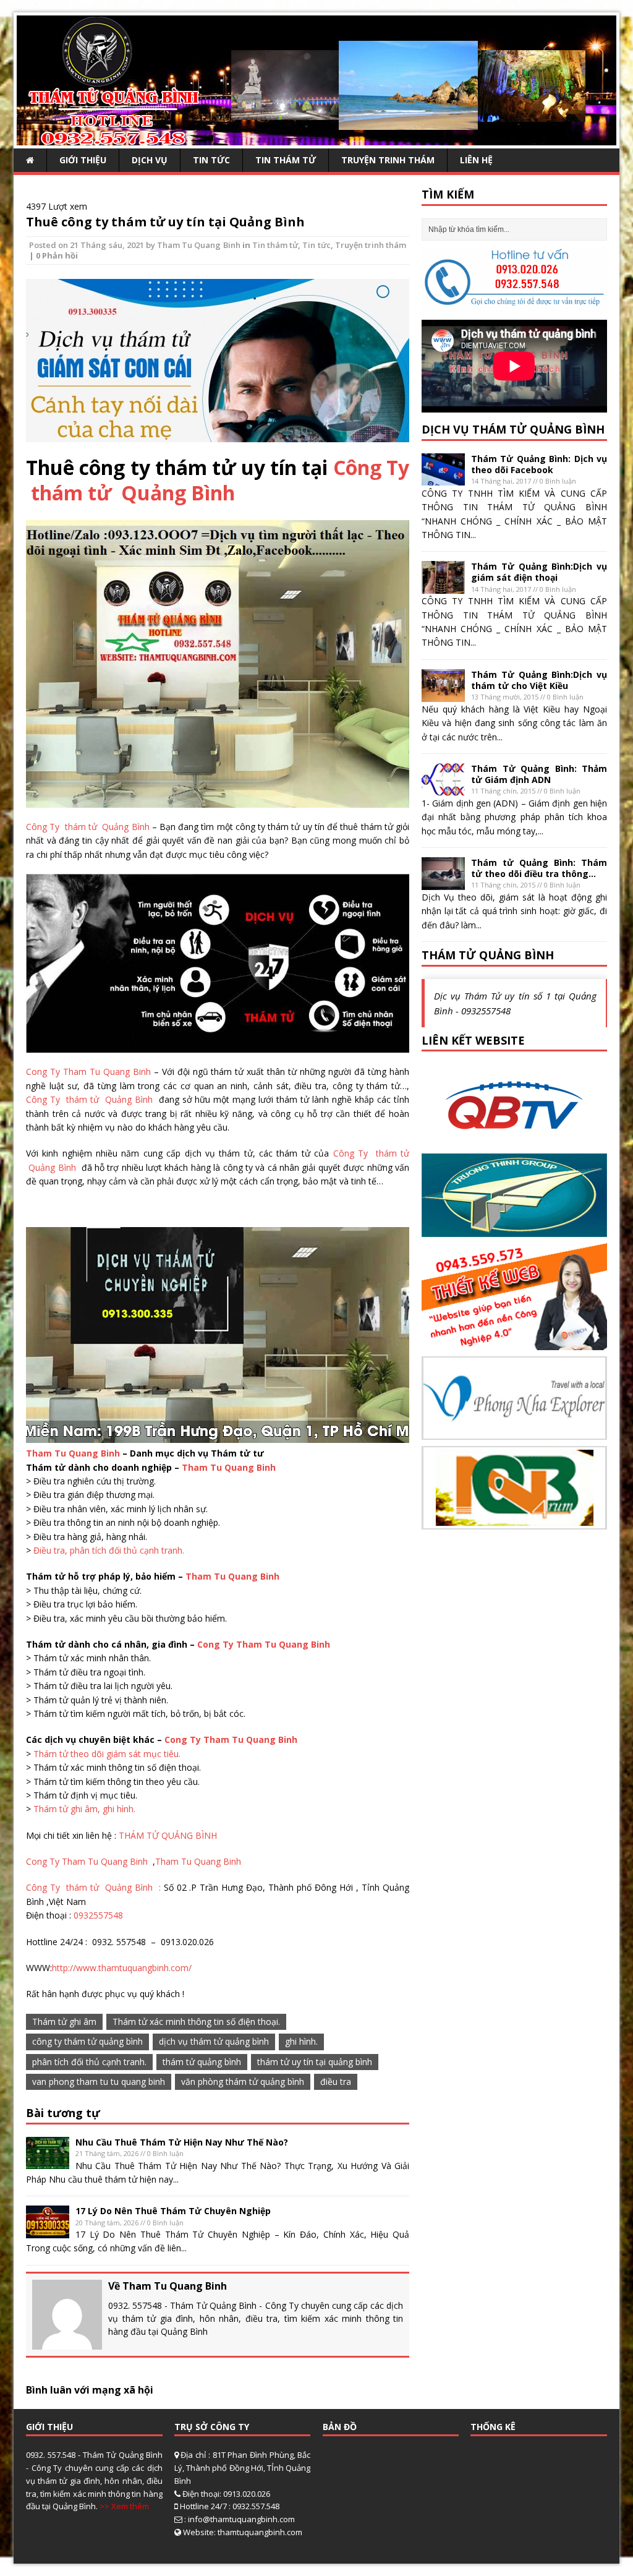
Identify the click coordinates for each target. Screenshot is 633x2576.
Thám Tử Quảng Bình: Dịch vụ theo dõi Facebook (539, 464)
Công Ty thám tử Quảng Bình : (95, 1887)
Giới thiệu (83, 160)
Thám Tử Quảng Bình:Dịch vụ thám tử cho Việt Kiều (539, 680)
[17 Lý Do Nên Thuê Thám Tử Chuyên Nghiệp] (48, 2231)
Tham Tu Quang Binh (198, 245)
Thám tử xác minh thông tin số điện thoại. (196, 2022)
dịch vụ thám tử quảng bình (214, 2041)
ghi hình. (301, 2041)
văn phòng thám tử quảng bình (243, 2082)
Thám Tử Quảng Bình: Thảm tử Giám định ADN (539, 774)
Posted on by (93, 245)
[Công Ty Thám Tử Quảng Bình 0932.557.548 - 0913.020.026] (316, 138)
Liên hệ (476, 160)
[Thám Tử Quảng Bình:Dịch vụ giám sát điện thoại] (443, 587)
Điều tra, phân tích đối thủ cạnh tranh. (109, 1550)
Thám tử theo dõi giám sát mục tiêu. (107, 1754)
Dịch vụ (150, 160)
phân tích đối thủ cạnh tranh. (89, 2062)
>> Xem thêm (124, 2506)
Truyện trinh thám (388, 160)
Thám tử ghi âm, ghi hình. (84, 1809)
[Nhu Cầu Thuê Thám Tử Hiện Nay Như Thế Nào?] (48, 2162)
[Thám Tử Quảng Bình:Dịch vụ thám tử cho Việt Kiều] (443, 694)
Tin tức (211, 160)
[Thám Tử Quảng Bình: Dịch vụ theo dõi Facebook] (443, 478)
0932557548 (98, 1915)
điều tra (336, 2082)
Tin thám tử (286, 160)
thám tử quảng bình (202, 2062)
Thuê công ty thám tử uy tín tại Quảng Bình (165, 222)
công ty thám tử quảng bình (87, 2041)
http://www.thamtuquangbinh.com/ (122, 1968)
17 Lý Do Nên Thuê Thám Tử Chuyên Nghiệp (173, 2211)
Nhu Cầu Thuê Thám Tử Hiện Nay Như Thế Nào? (182, 2142)
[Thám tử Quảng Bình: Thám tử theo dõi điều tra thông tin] (443, 882)
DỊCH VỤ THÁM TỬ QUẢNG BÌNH (513, 429)
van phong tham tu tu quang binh (99, 2082)
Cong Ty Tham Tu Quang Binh (88, 1072)
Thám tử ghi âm (64, 2022)
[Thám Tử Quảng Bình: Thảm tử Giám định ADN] (443, 788)
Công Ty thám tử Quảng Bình (218, 480)
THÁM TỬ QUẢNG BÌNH (168, 1835)
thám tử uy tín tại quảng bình (315, 2062)
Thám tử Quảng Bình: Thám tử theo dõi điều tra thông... (539, 868)
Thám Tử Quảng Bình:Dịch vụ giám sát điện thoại (539, 572)
